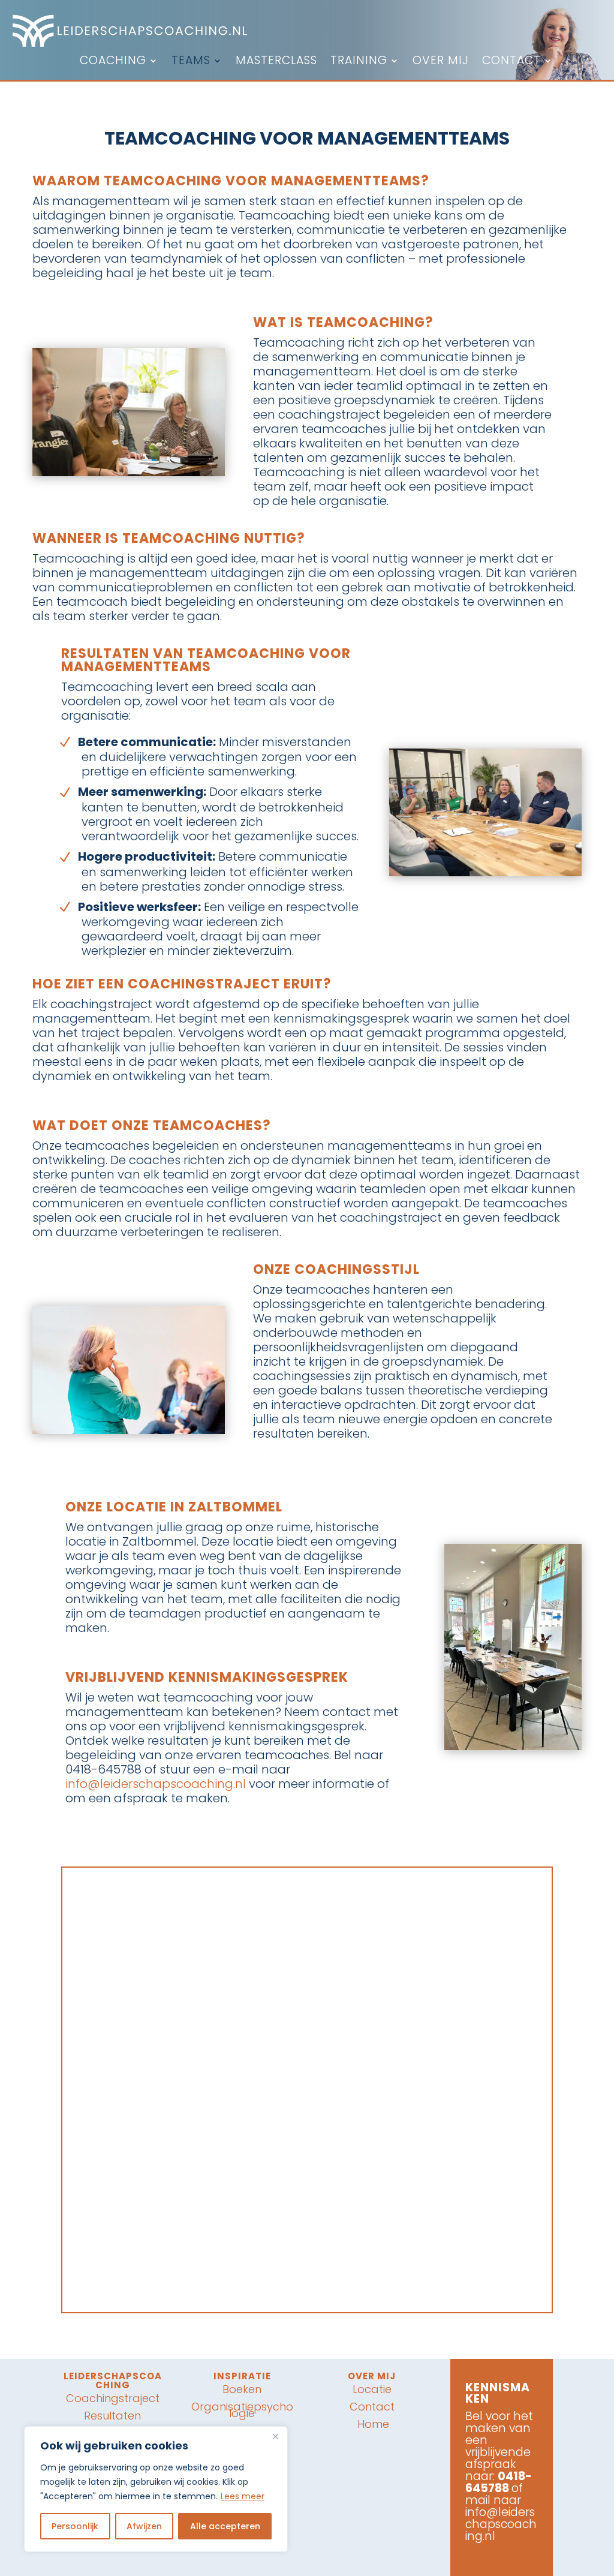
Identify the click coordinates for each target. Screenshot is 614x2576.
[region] (156, 2489)
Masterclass (276, 62)
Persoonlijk (75, 2526)
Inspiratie (242, 2376)
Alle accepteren (225, 2526)
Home (372, 2424)
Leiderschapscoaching (113, 2380)
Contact (511, 62)
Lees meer (243, 2496)
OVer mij (372, 2376)
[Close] (275, 2436)
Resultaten (112, 2416)
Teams (191, 62)
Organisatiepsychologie (242, 2410)
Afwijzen (144, 2526)
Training (359, 62)
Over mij (441, 62)
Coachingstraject (113, 2398)
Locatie (372, 2389)
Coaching (113, 62)
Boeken (242, 2389)
